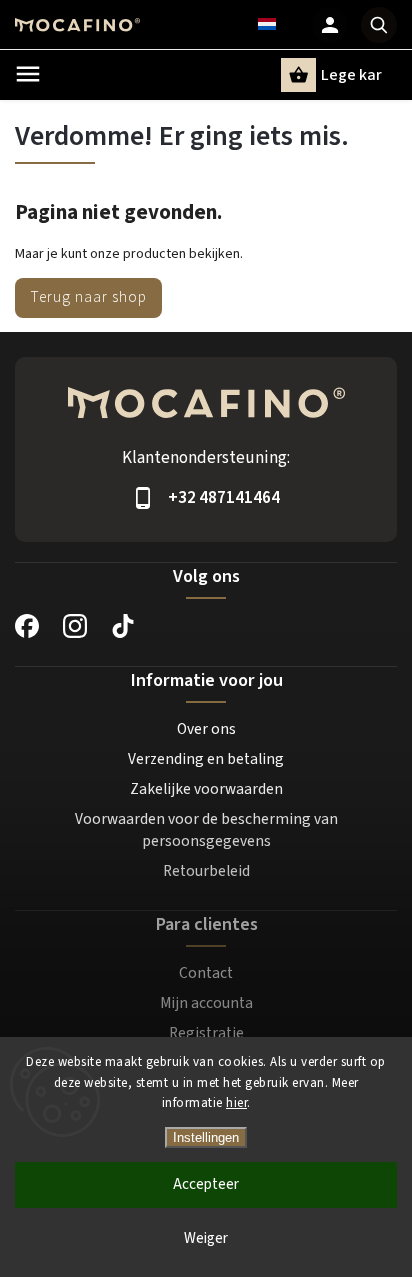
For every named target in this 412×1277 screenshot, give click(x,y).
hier (236, 1103)
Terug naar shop (88, 297)
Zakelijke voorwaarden (206, 789)
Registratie (206, 1033)
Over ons (206, 729)
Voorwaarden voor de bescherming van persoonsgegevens (206, 830)
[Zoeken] (379, 25)
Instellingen (206, 1137)
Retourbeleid (206, 871)
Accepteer (206, 1184)
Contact (206, 973)
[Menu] (28, 74)
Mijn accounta (206, 1003)
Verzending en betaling (206, 759)
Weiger (206, 1238)
